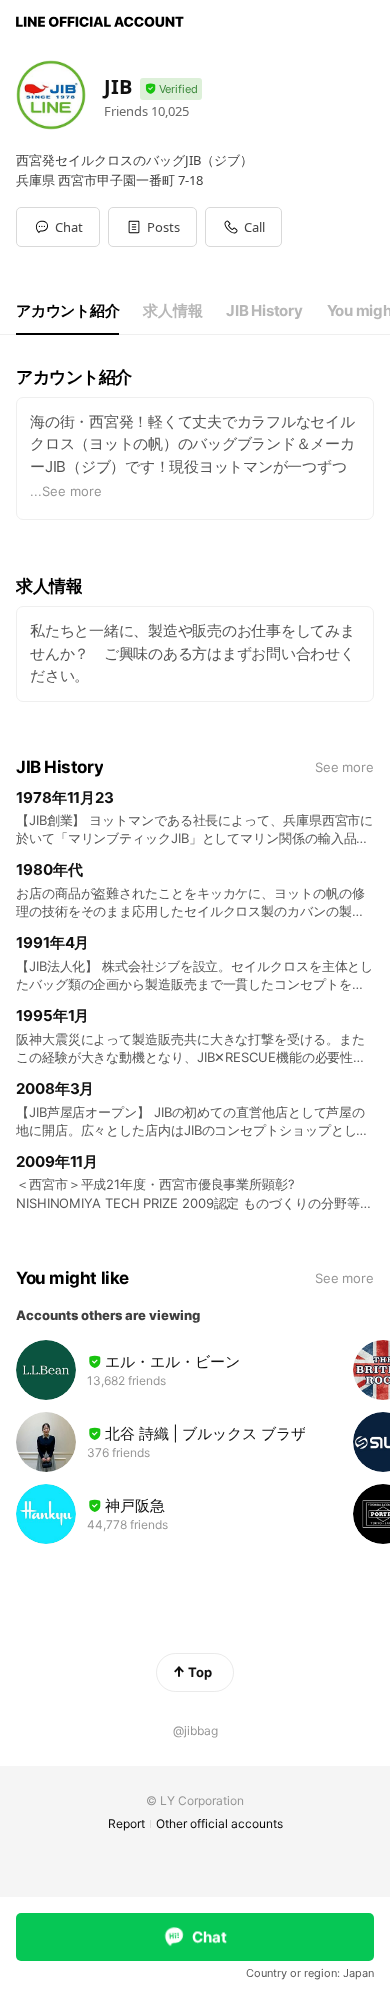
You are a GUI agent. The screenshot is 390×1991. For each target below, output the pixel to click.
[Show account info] (171, 89)
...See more (66, 491)
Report (126, 1823)
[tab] (67, 311)
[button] (152, 227)
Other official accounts (219, 1823)
